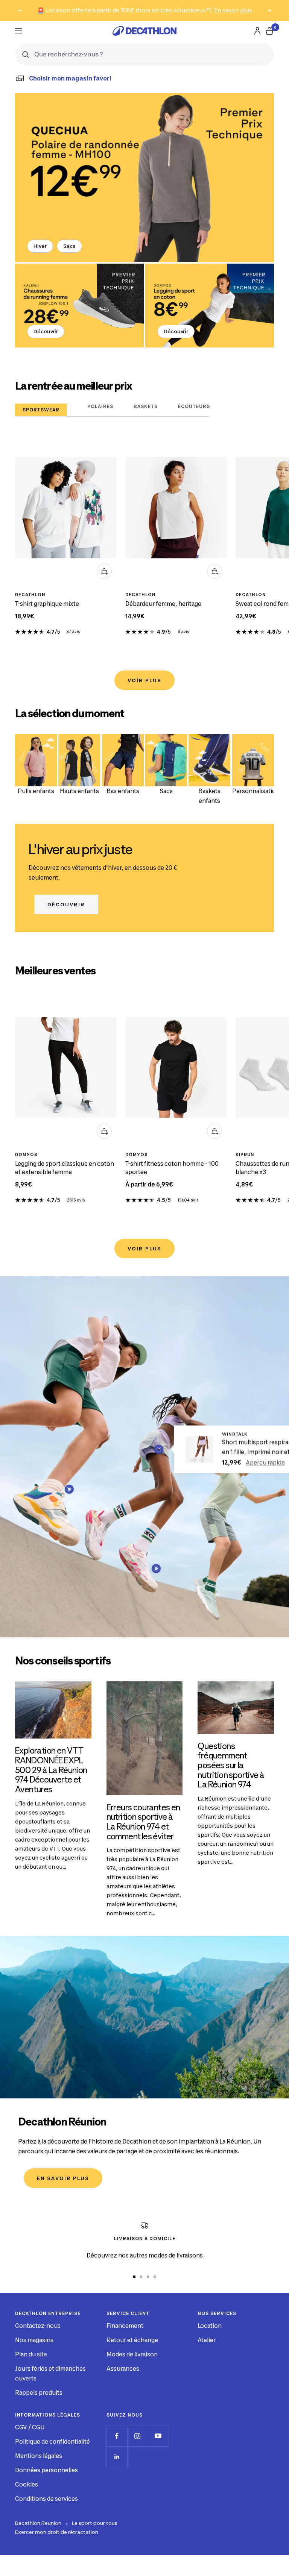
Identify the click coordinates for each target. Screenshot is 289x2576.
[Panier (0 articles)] (269, 31)
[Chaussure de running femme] (79, 306)
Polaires (100, 406)
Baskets (146, 406)
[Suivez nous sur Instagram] (138, 2436)
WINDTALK (235, 1434)
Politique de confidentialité (52, 2442)
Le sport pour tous (95, 2523)
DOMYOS (26, 1154)
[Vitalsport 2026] (144, 178)
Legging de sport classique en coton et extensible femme (65, 1168)
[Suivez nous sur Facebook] (117, 2436)
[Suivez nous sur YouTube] (158, 2436)
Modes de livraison (132, 2354)
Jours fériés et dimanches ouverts (50, 2373)
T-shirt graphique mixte (47, 604)
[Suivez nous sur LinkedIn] (117, 2457)
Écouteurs (194, 406)
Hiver (40, 246)
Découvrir (46, 331)
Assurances (123, 2369)
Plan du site (31, 2354)
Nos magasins (34, 2340)
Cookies (27, 2484)
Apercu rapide (265, 1463)
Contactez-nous (38, 2326)
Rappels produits (39, 2393)
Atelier (207, 2340)
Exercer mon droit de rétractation (57, 2532)
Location (210, 2326)
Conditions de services (46, 2499)
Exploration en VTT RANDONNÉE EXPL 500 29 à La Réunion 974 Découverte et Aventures (51, 1770)
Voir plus (144, 680)
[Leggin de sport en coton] (210, 306)
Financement (125, 2326)
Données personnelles (46, 2470)
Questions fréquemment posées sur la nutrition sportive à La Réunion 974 (231, 1765)
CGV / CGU (30, 2427)
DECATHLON (30, 595)
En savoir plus (233, 10)
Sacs (70, 246)
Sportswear (41, 410)
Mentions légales (39, 2456)
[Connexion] (257, 31)
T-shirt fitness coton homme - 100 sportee (172, 1168)
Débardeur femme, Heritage (163, 604)
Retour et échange (132, 2340)
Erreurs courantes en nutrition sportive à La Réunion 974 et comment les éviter (143, 1822)
